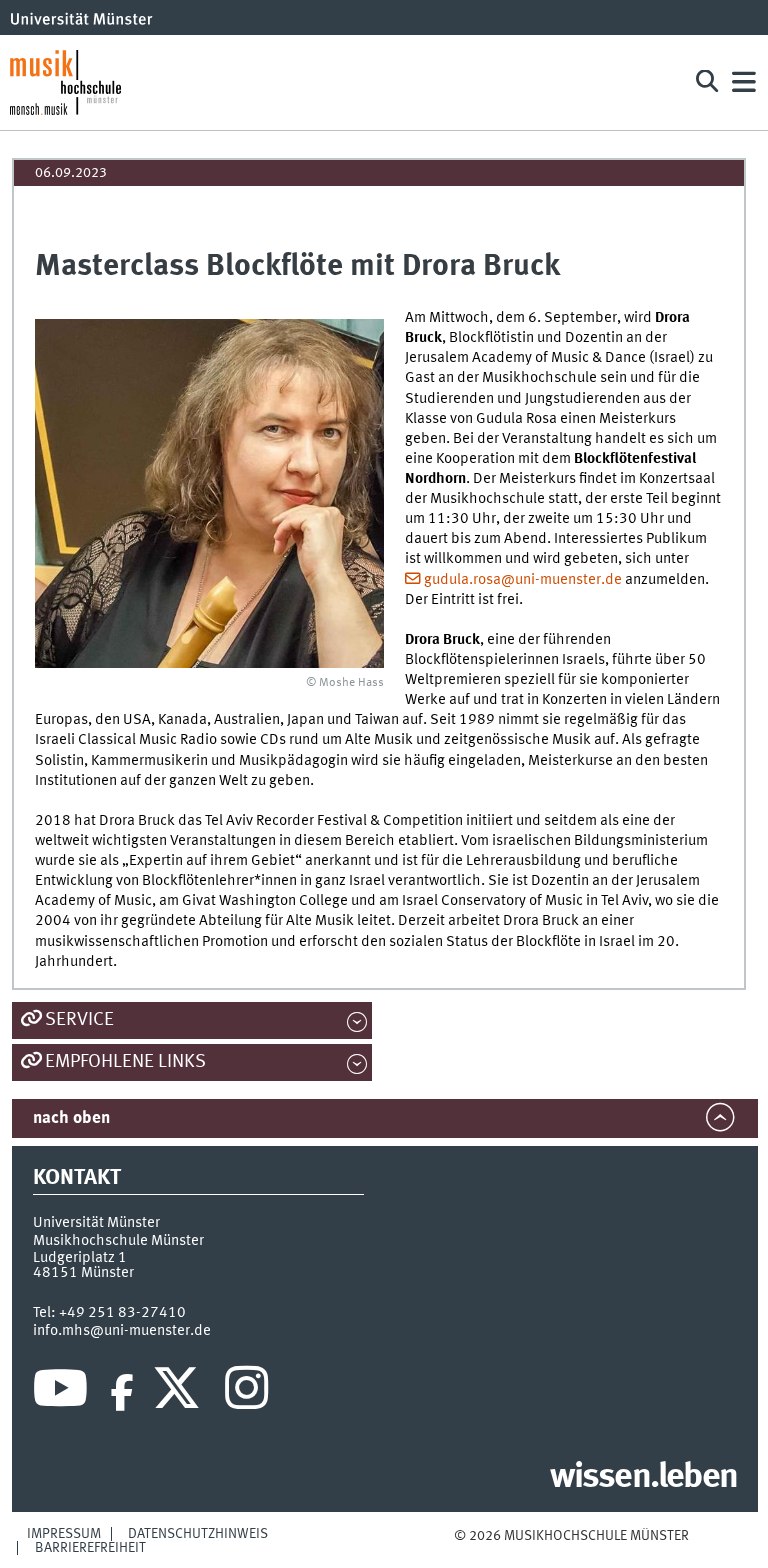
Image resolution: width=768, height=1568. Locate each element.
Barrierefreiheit (90, 1548)
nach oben (71, 1118)
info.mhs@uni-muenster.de (122, 1331)
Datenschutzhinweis (198, 1534)
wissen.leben (643, 1478)
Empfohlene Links (125, 1062)
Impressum (64, 1534)
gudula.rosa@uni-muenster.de (523, 580)
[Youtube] (60, 1393)
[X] (179, 1393)
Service (79, 1020)
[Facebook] (122, 1393)
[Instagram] (246, 1393)
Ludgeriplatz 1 (80, 1258)
